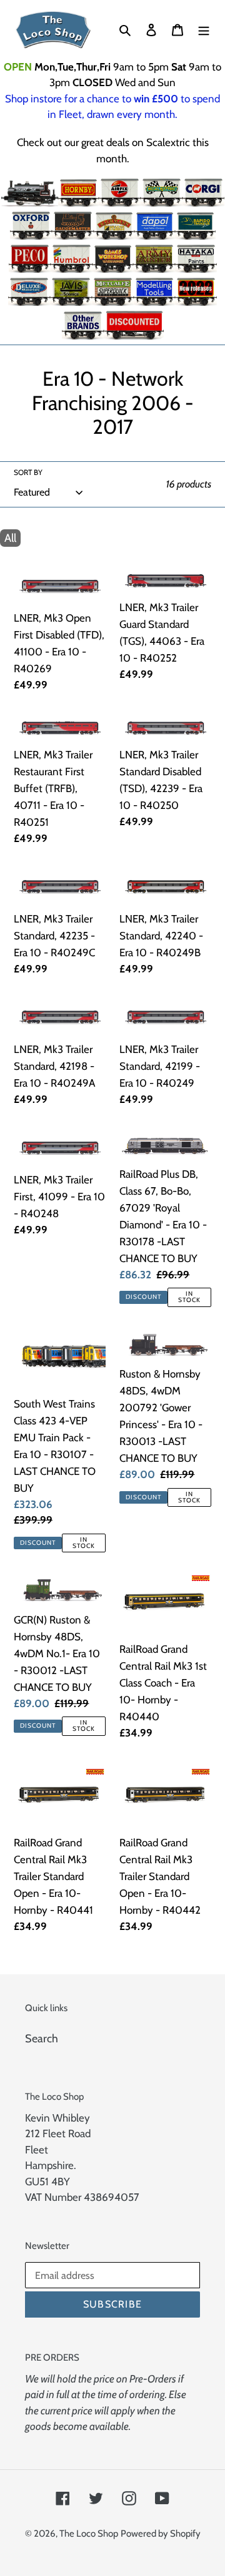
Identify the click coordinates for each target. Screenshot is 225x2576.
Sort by (28, 472)
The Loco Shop (89, 2534)
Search (42, 2039)
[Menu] (204, 30)
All (10, 538)
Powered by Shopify (161, 2534)
